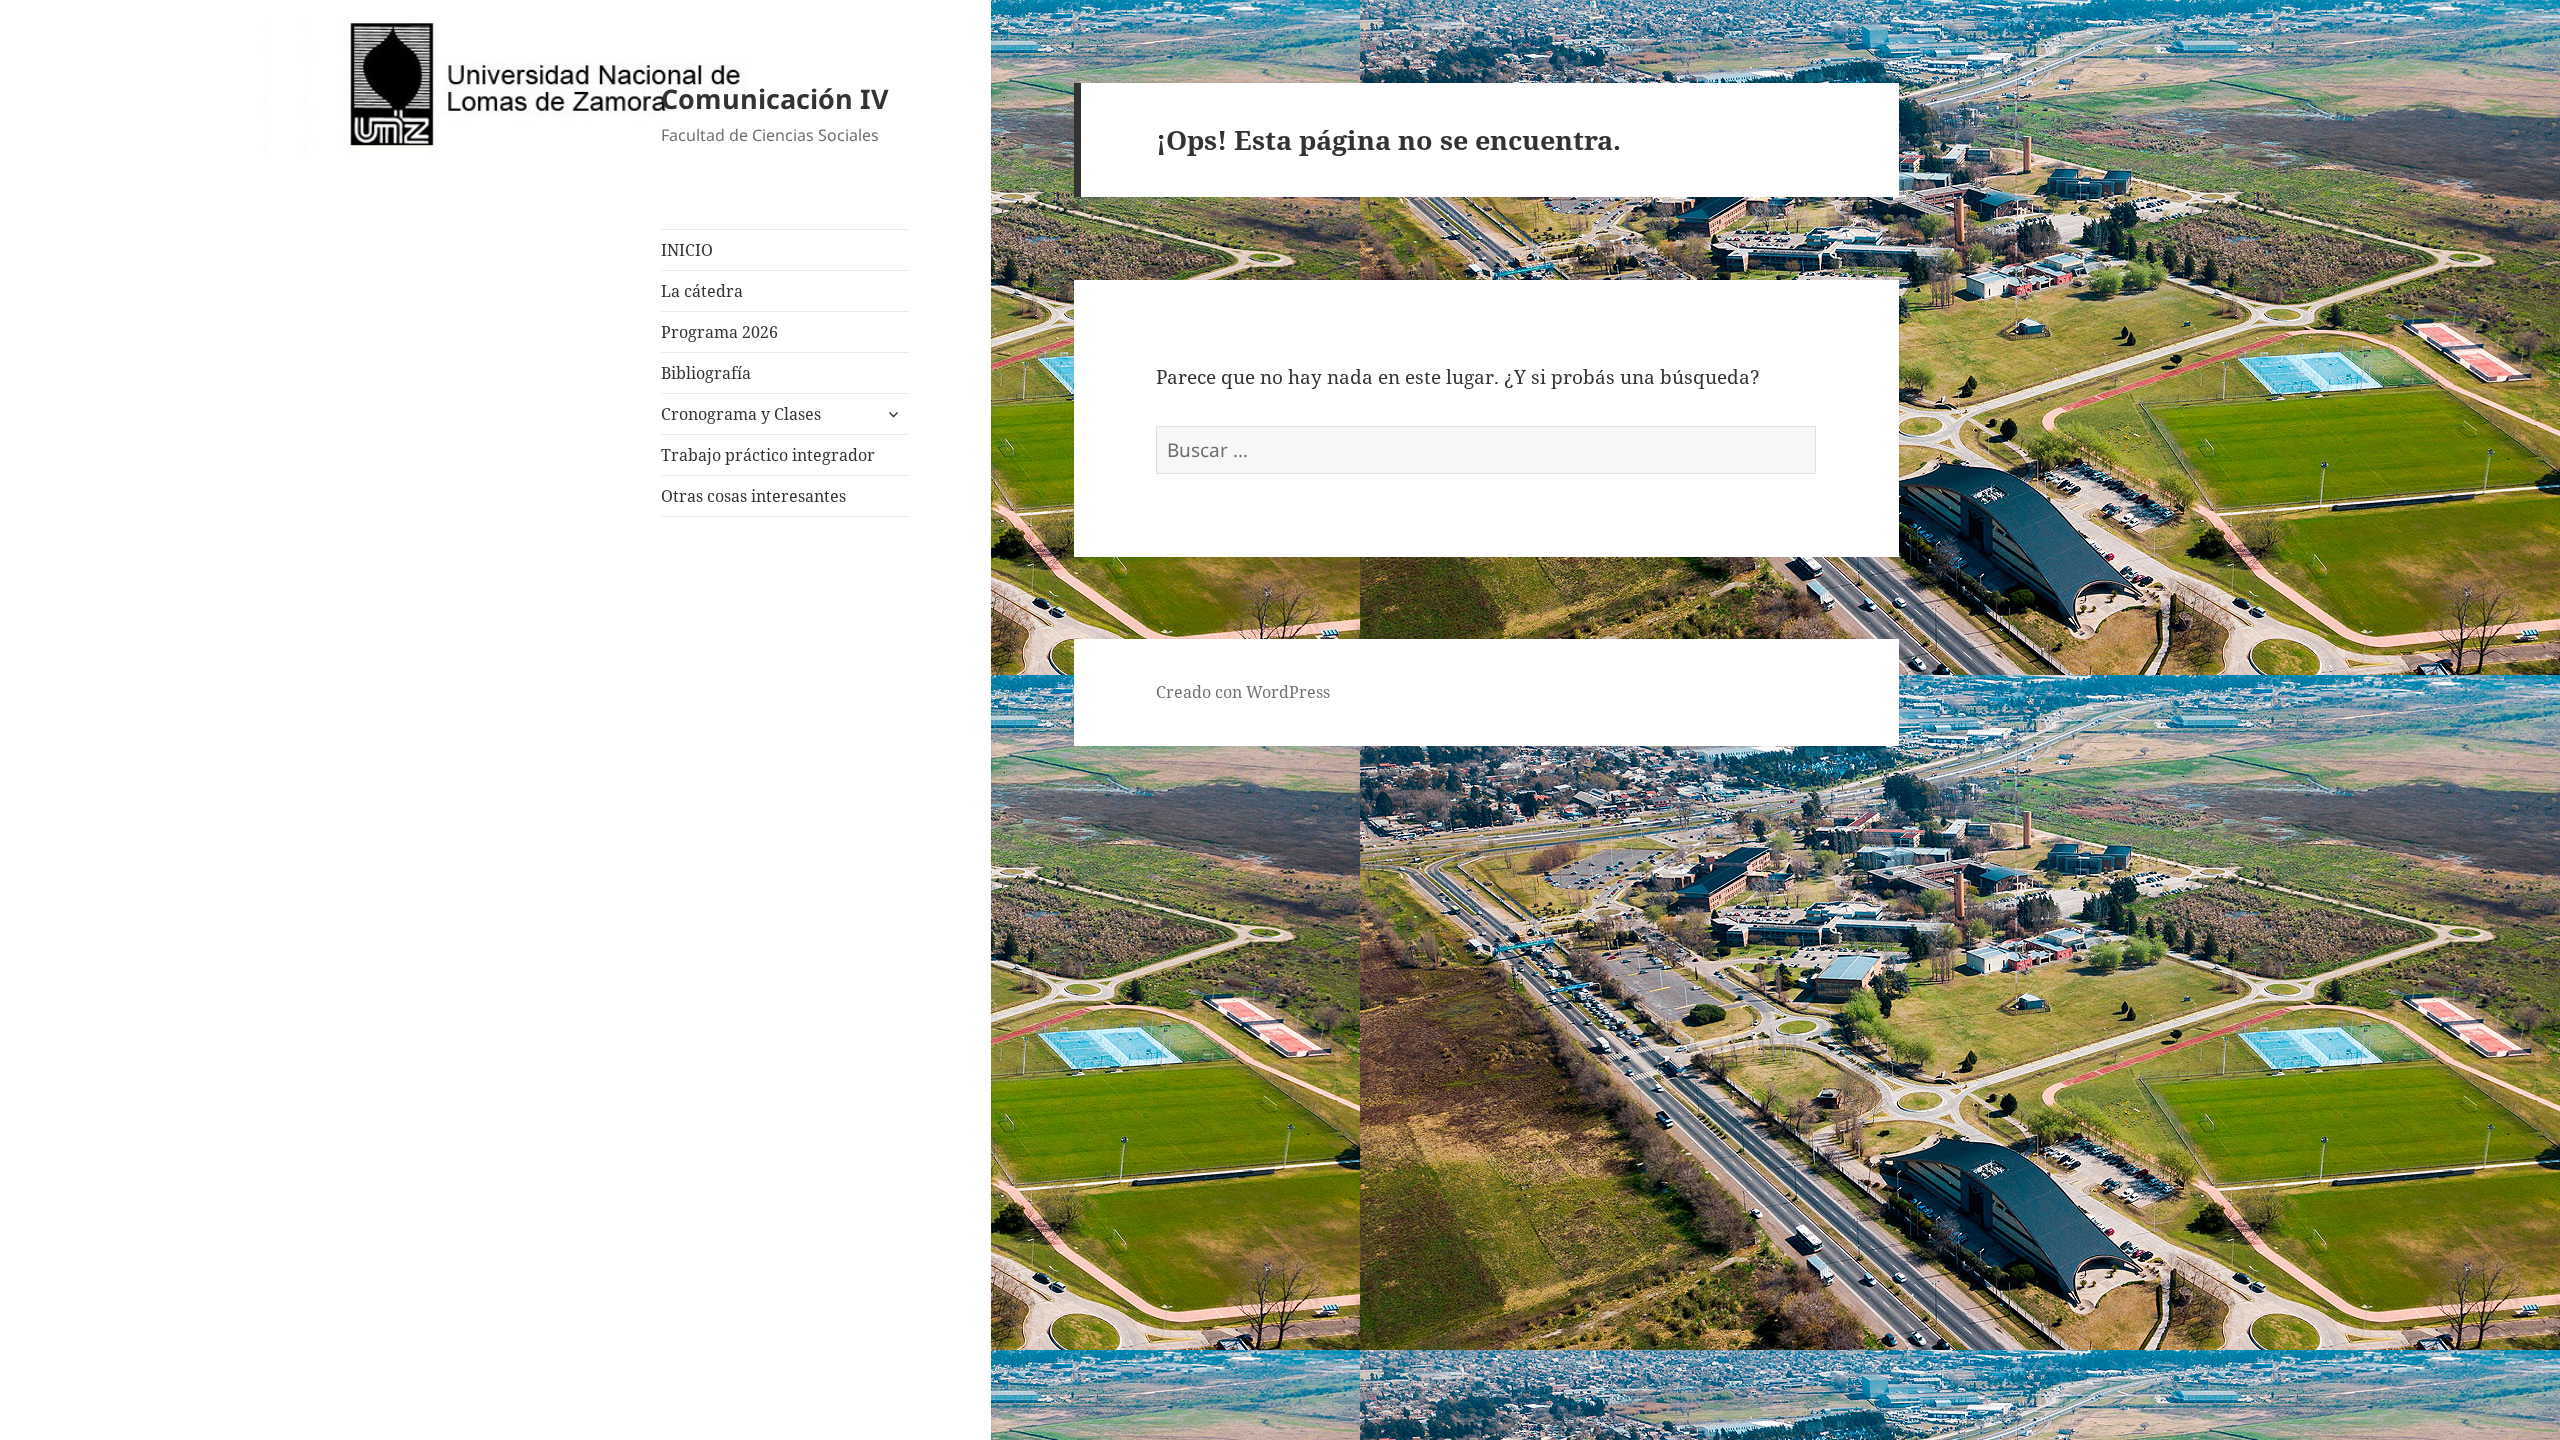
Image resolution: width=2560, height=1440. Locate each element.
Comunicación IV (775, 98)
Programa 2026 (719, 332)
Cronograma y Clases (741, 414)
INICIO (687, 250)
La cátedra (702, 291)
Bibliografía (706, 373)
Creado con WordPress (1243, 692)
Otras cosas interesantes (753, 496)
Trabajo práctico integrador (768, 455)
